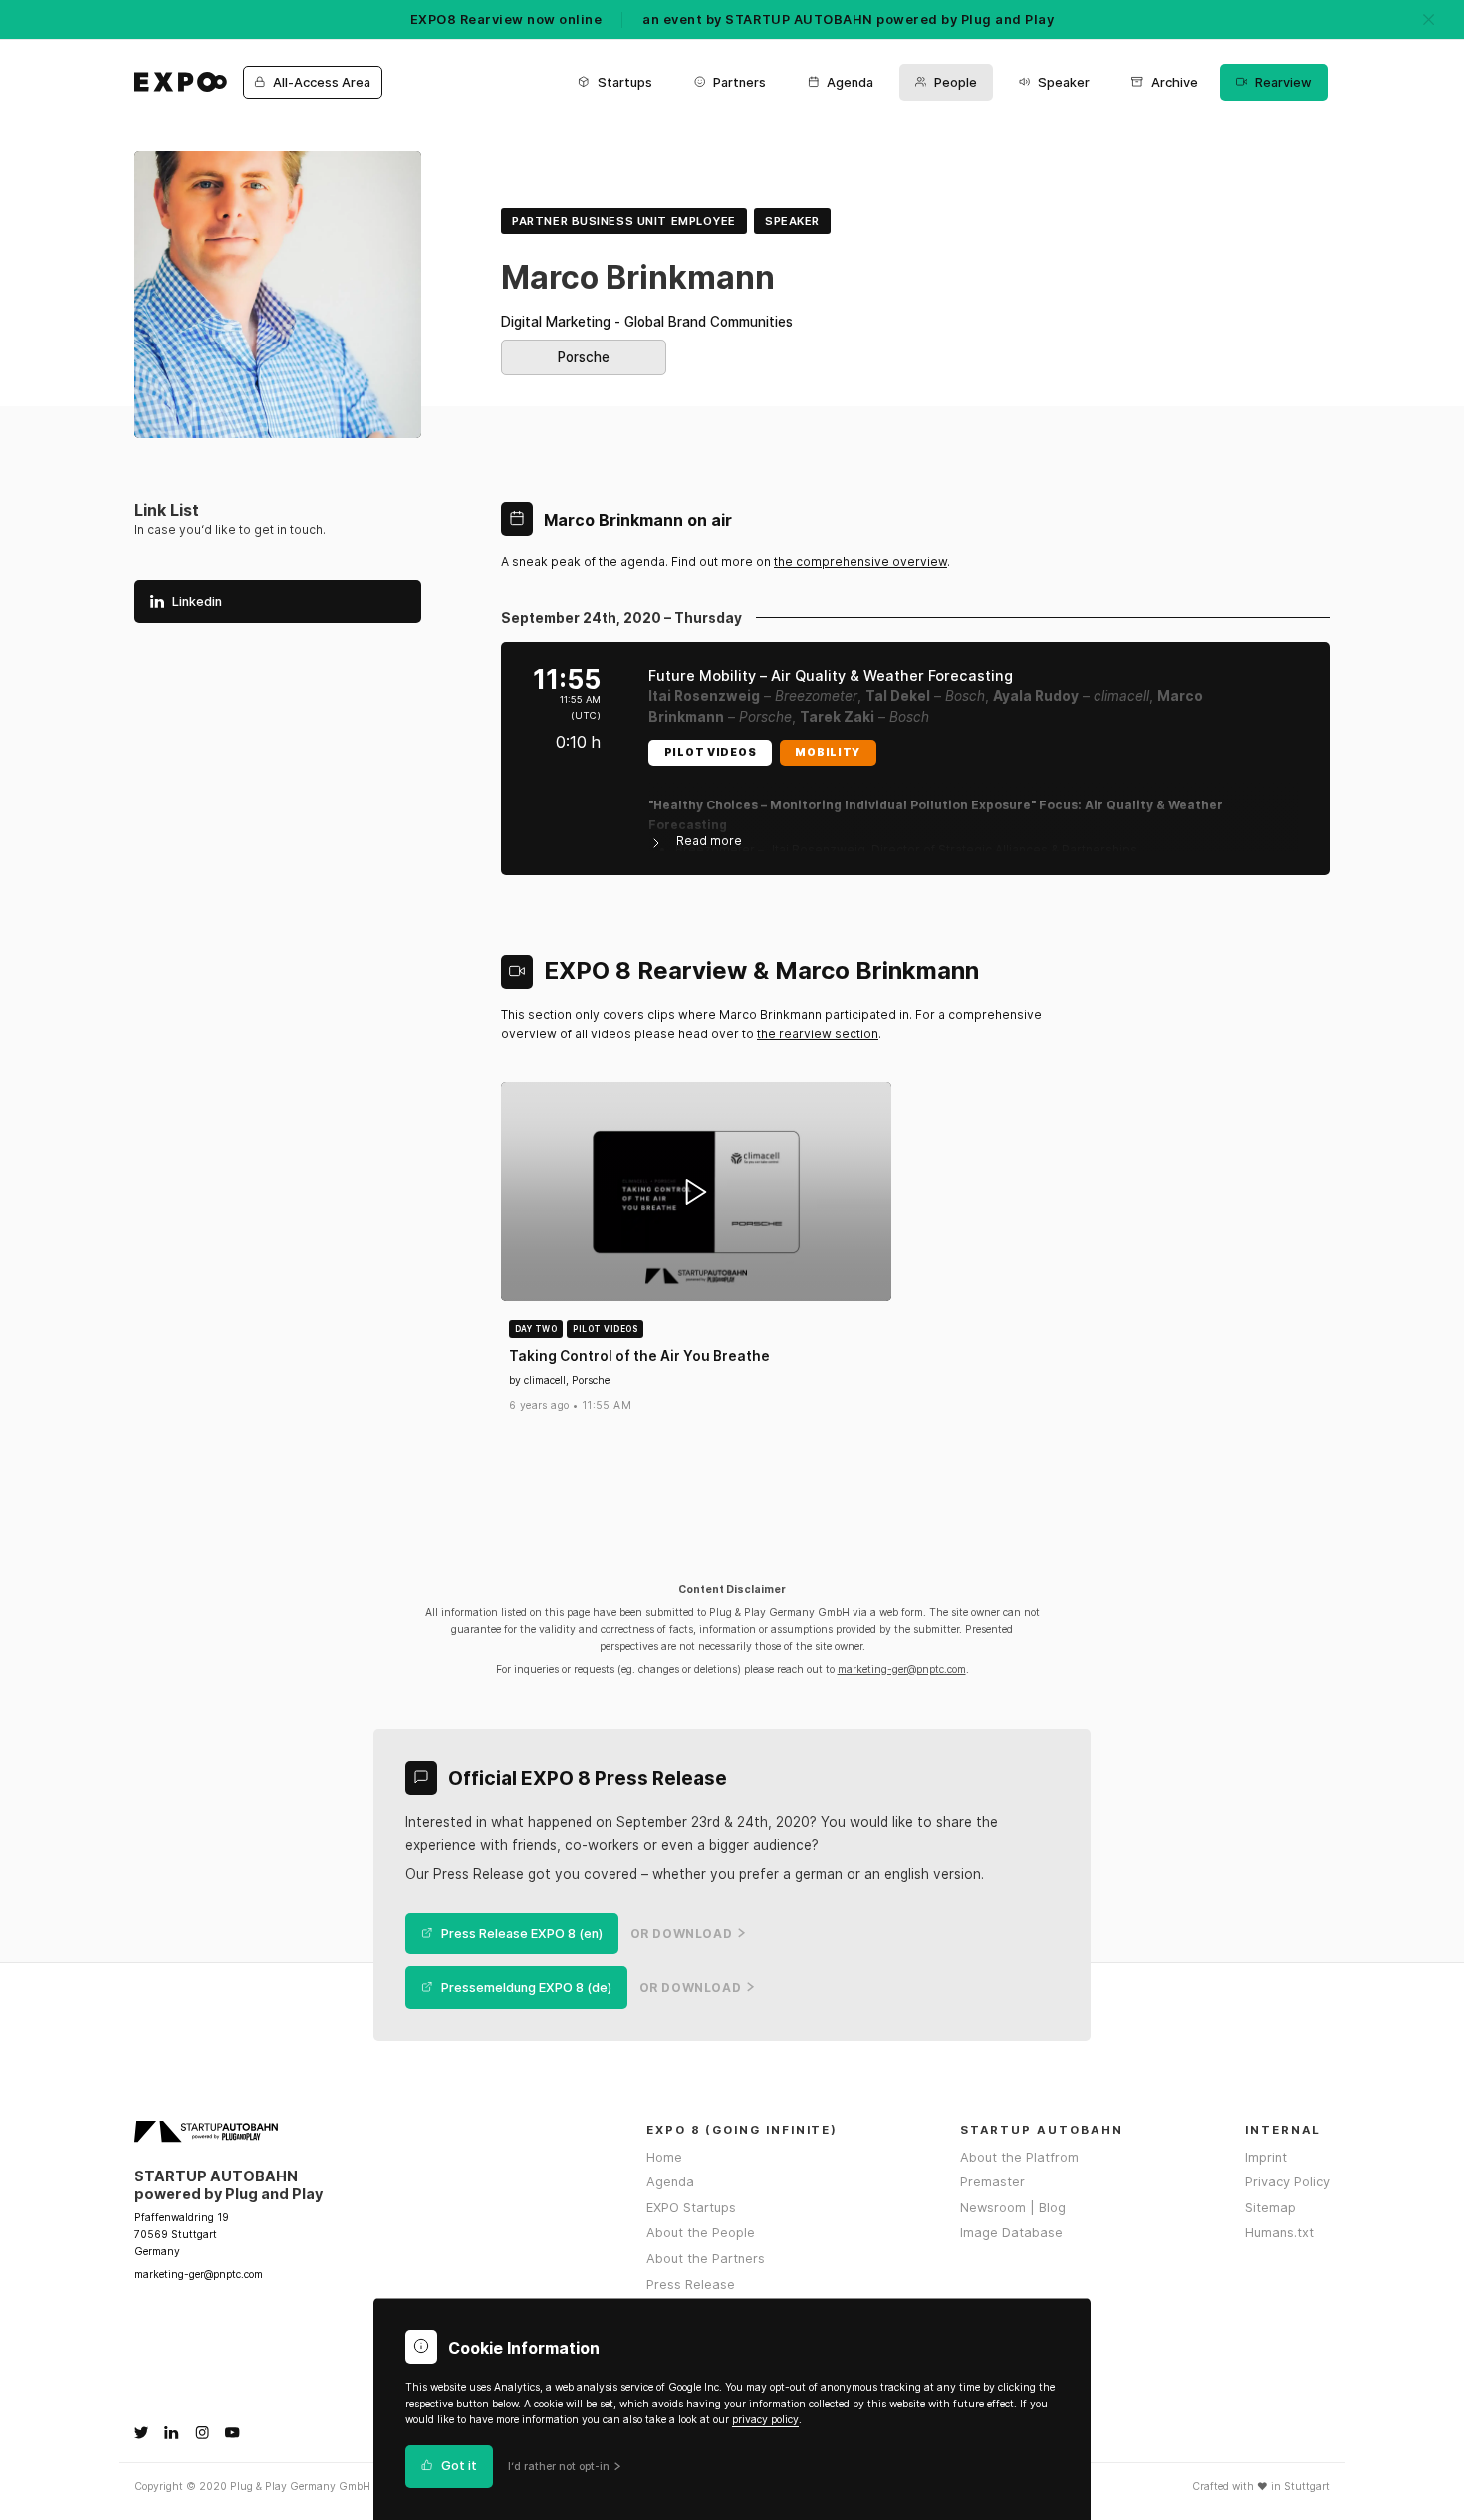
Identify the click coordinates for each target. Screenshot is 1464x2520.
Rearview (1283, 82)
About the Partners (706, 2259)
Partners (739, 82)
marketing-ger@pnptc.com (902, 1669)
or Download (682, 1934)
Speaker (1064, 82)
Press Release (691, 2285)
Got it (459, 2467)
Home (664, 2157)
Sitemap (1270, 2208)
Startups (625, 82)
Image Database (1011, 2233)
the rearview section (818, 1034)
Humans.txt (1279, 2233)
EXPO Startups (691, 2208)
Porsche (584, 357)
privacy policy (765, 2420)
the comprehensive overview (860, 561)
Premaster (992, 2182)
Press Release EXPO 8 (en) (522, 1933)
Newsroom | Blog (1013, 2208)
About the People (701, 2233)
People (956, 82)
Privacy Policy (1287, 2182)
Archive (1175, 82)
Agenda (850, 82)
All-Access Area (322, 82)
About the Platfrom (1019, 2157)
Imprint (1266, 2157)
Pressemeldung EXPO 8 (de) (526, 1988)
